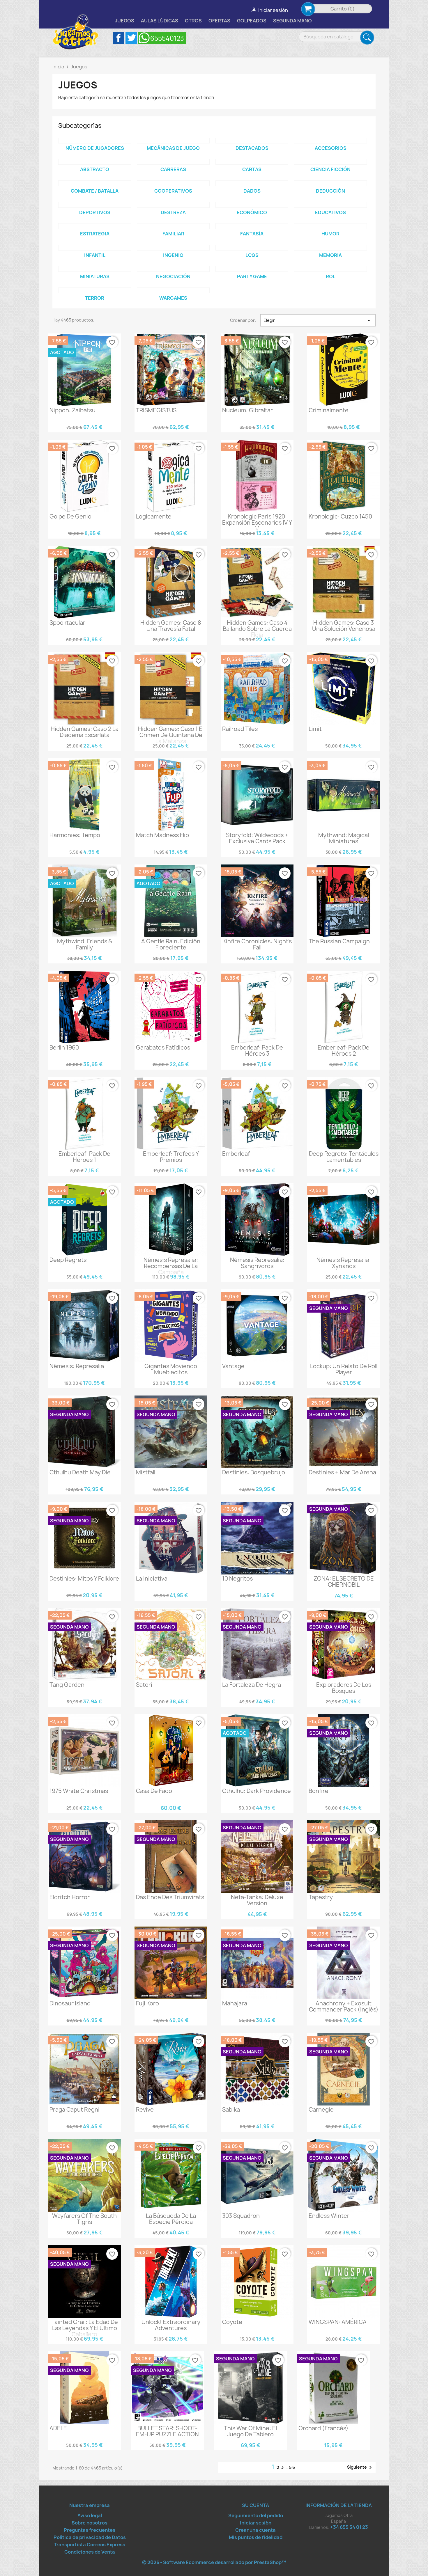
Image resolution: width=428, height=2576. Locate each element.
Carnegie (321, 2110)
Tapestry (321, 1897)
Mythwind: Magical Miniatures (344, 838)
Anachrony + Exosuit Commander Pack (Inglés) (344, 2006)
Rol (331, 276)
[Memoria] (330, 248)
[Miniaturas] (95, 269)
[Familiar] (173, 226)
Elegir (318, 320)
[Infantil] (95, 248)
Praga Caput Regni (75, 2110)
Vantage (233, 1366)
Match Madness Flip (162, 835)
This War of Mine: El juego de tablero (250, 2431)
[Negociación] (173, 269)
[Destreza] (173, 205)
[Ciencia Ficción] (330, 162)
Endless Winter (329, 2216)
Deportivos (95, 212)
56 (292, 2467)
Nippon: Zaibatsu (72, 410)
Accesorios (331, 148)
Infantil (95, 255)
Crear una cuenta (255, 2530)
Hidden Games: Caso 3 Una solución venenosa (344, 626)
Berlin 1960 (64, 1048)
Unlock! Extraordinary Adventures (171, 2325)
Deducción (330, 191)
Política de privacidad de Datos (90, 2537)
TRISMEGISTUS (156, 410)
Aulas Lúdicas (160, 21)
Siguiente (360, 2467)
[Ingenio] (173, 248)
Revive (145, 2110)
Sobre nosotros (90, 2523)
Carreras (173, 169)
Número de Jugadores (95, 148)
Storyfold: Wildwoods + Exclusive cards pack (257, 838)
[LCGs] (252, 248)
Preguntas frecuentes (90, 2530)
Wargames (173, 298)
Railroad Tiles (240, 729)
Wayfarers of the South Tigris (84, 2219)
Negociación (173, 276)
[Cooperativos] (173, 183)
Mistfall (146, 1472)
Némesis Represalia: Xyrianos (344, 1263)
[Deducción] (330, 183)
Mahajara (235, 2003)
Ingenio (173, 255)
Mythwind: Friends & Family (85, 944)
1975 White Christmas (79, 1791)
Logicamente (154, 516)
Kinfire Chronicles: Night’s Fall (257, 944)
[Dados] (252, 183)
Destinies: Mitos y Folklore (84, 1579)
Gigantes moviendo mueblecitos (171, 1369)
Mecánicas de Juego (173, 148)
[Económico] (252, 205)
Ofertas (219, 21)
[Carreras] (173, 162)
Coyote (232, 2322)
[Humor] (330, 226)
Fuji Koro (147, 2003)
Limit (315, 729)
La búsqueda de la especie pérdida (171, 2219)
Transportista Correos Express (90, 2545)
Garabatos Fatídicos (163, 1048)
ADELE (58, 2428)
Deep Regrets (68, 1260)
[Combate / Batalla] (95, 183)
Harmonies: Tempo (75, 835)
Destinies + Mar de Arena (342, 1472)
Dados (252, 191)
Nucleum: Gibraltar (247, 410)
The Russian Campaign (339, 941)
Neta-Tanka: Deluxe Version (257, 1900)
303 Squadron (241, 2216)
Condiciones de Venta (90, 2552)
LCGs (252, 255)
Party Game (252, 276)
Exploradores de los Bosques (344, 1688)
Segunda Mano (292, 21)
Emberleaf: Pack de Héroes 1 (84, 1157)
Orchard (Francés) (323, 2428)
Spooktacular (67, 623)
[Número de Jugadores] (95, 141)
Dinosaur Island (70, 2003)
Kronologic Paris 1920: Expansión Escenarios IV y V (257, 523)
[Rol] (330, 269)
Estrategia (95, 234)
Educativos (330, 212)
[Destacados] (252, 141)
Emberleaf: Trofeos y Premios (171, 1157)
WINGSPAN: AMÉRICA (338, 2322)
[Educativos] (330, 205)
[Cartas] (252, 162)
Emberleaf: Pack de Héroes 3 (257, 1051)
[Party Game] (252, 269)
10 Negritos (237, 1579)
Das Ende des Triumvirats (170, 1897)
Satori (144, 1685)
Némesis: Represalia (77, 1366)
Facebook (119, 38)
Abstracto (95, 169)
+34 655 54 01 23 (349, 2527)
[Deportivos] (95, 205)
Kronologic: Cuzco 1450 (340, 516)
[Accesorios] (330, 141)
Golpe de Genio (70, 516)
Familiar (173, 234)
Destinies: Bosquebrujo (254, 1472)
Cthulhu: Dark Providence (257, 1791)
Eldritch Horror (70, 1897)
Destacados (252, 148)
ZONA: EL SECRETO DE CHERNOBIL (344, 1582)
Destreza (173, 212)
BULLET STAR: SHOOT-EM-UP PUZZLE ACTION (167, 2431)
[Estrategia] (95, 226)
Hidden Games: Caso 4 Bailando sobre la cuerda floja (257, 629)
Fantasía (252, 234)
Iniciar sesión (256, 2523)
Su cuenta (255, 2505)
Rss (162, 38)
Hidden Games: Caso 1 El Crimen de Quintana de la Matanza (171, 735)
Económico (252, 212)
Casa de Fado (154, 1791)
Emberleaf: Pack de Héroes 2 (344, 1051)
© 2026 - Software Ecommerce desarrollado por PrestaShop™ (214, 2562)
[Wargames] (173, 290)
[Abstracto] (95, 162)
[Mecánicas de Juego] (173, 141)
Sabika (231, 2110)
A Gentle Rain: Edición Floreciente (171, 944)
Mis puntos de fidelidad (256, 2537)
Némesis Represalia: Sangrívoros (257, 1263)
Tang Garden (67, 1685)
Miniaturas (95, 276)
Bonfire (319, 1791)
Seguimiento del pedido (256, 2515)
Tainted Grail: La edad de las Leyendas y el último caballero (85, 2328)
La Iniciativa (152, 1579)
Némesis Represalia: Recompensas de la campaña (171, 1266)
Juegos (125, 21)
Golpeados (252, 21)
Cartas (252, 169)
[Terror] (95, 290)
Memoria (330, 255)
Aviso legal (90, 2515)
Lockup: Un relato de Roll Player (344, 1369)
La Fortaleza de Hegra (252, 1685)
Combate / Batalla (95, 191)
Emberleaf (236, 1154)
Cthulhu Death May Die (80, 1472)
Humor (330, 234)
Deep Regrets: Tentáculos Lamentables (344, 1157)
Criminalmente (329, 410)
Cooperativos (173, 191)
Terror (95, 298)
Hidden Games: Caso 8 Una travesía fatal (171, 626)
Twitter (131, 38)
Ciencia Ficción (330, 169)
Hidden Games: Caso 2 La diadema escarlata (85, 732)
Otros (193, 21)
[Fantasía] (252, 226)
